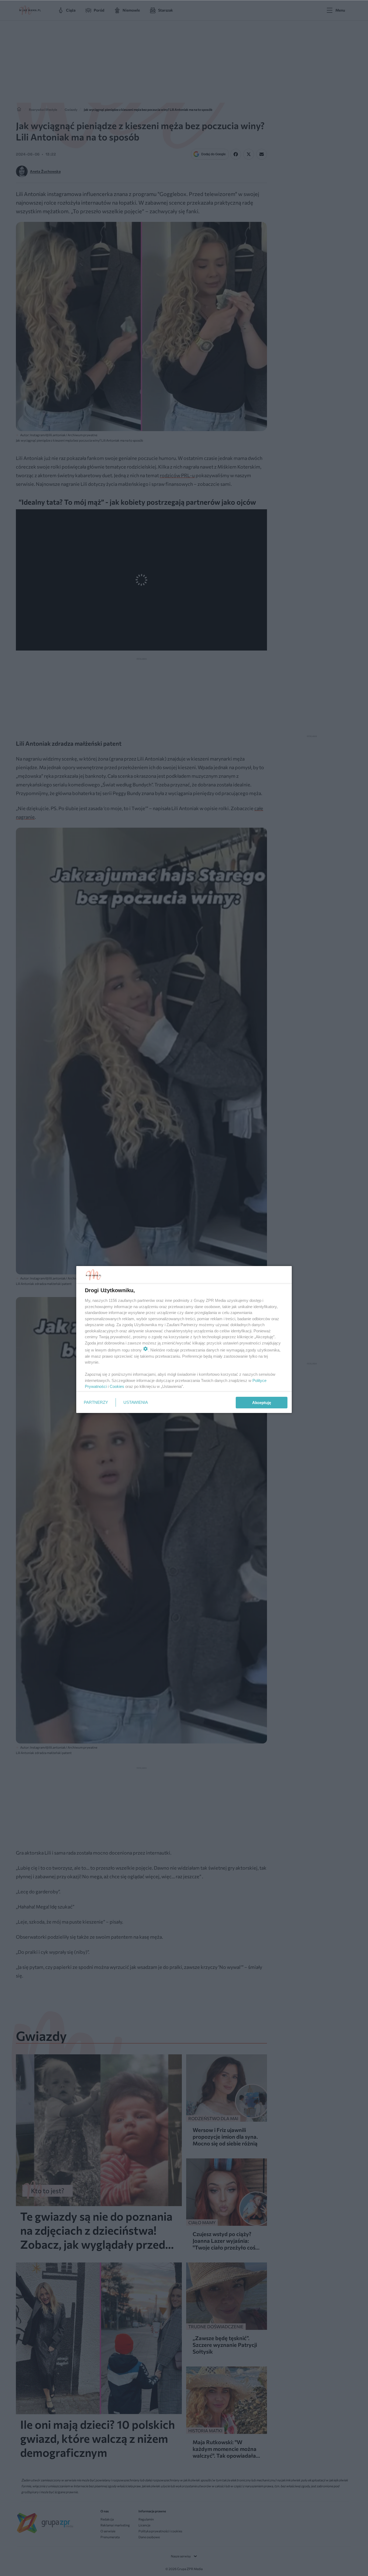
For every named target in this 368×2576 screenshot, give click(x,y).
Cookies (117, 1386)
